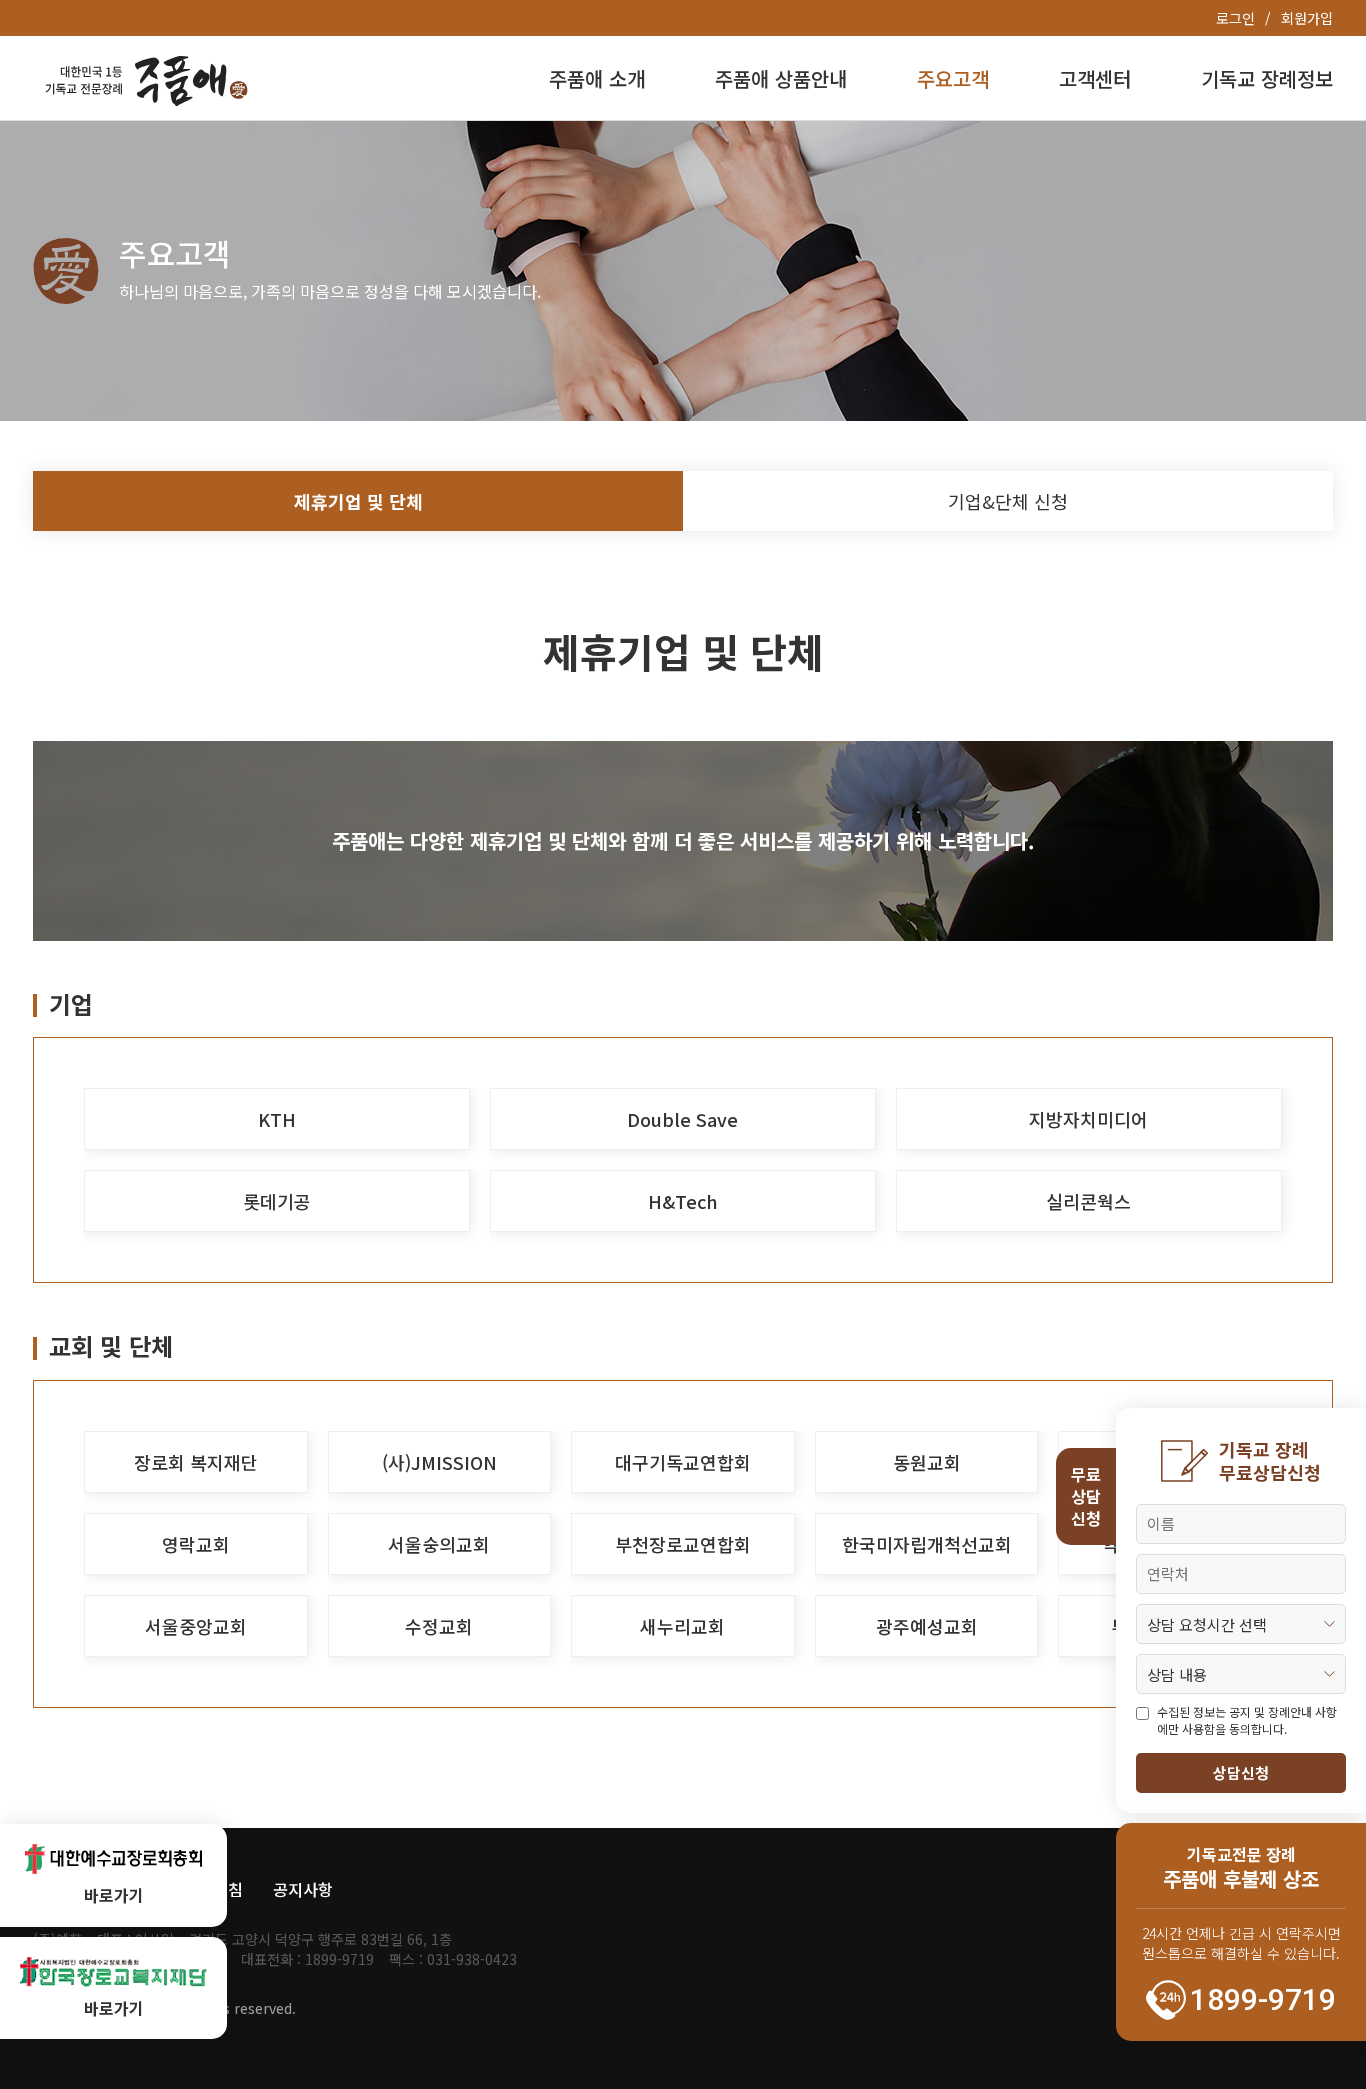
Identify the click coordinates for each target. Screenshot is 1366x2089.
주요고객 (953, 78)
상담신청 (1241, 1772)
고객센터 (1095, 78)
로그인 (1235, 18)
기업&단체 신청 (1008, 501)
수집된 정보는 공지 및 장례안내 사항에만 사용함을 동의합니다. (1247, 1720)
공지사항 (303, 1889)
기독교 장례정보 (1267, 78)
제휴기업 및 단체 (358, 501)
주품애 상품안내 (781, 78)
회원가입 (1307, 18)
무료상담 (1086, 1496)
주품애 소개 (597, 78)
